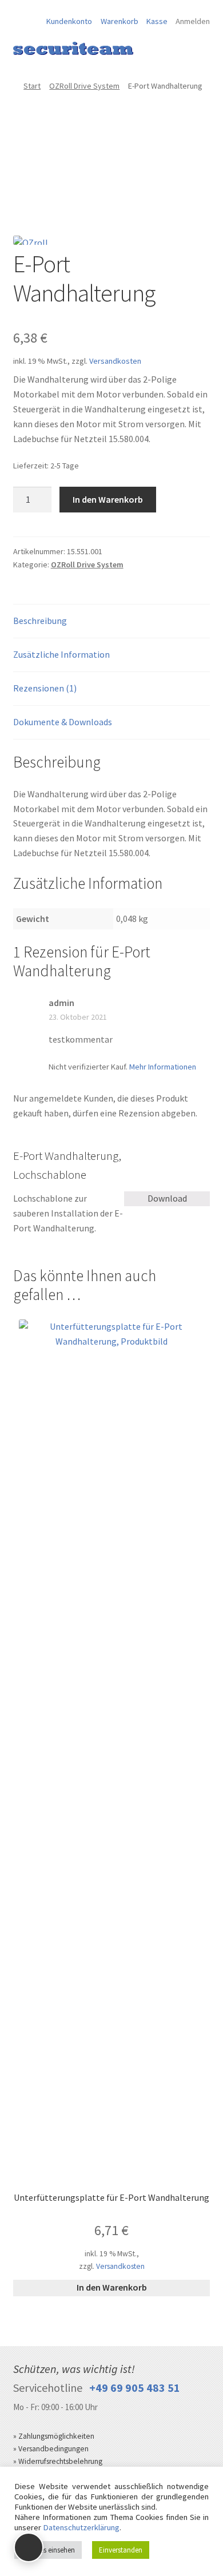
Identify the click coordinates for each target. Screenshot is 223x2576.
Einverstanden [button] (121, 2550)
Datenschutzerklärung (81, 2527)
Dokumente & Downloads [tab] (63, 722)
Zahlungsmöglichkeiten (56, 2436)
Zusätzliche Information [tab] (61, 654)
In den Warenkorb (108, 499)
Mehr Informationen (163, 1067)
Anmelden (193, 21)
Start (32, 86)
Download (167, 1198)
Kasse (157, 21)
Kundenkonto (69, 21)
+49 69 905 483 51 (135, 2388)
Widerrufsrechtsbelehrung (60, 2461)
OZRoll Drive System (84, 86)
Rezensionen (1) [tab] (45, 688)
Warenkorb (120, 21)
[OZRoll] (36, 243)
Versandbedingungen (53, 2449)
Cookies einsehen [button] (48, 2550)
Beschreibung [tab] (40, 621)
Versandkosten (115, 361)
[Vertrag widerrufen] (29, 2547)
